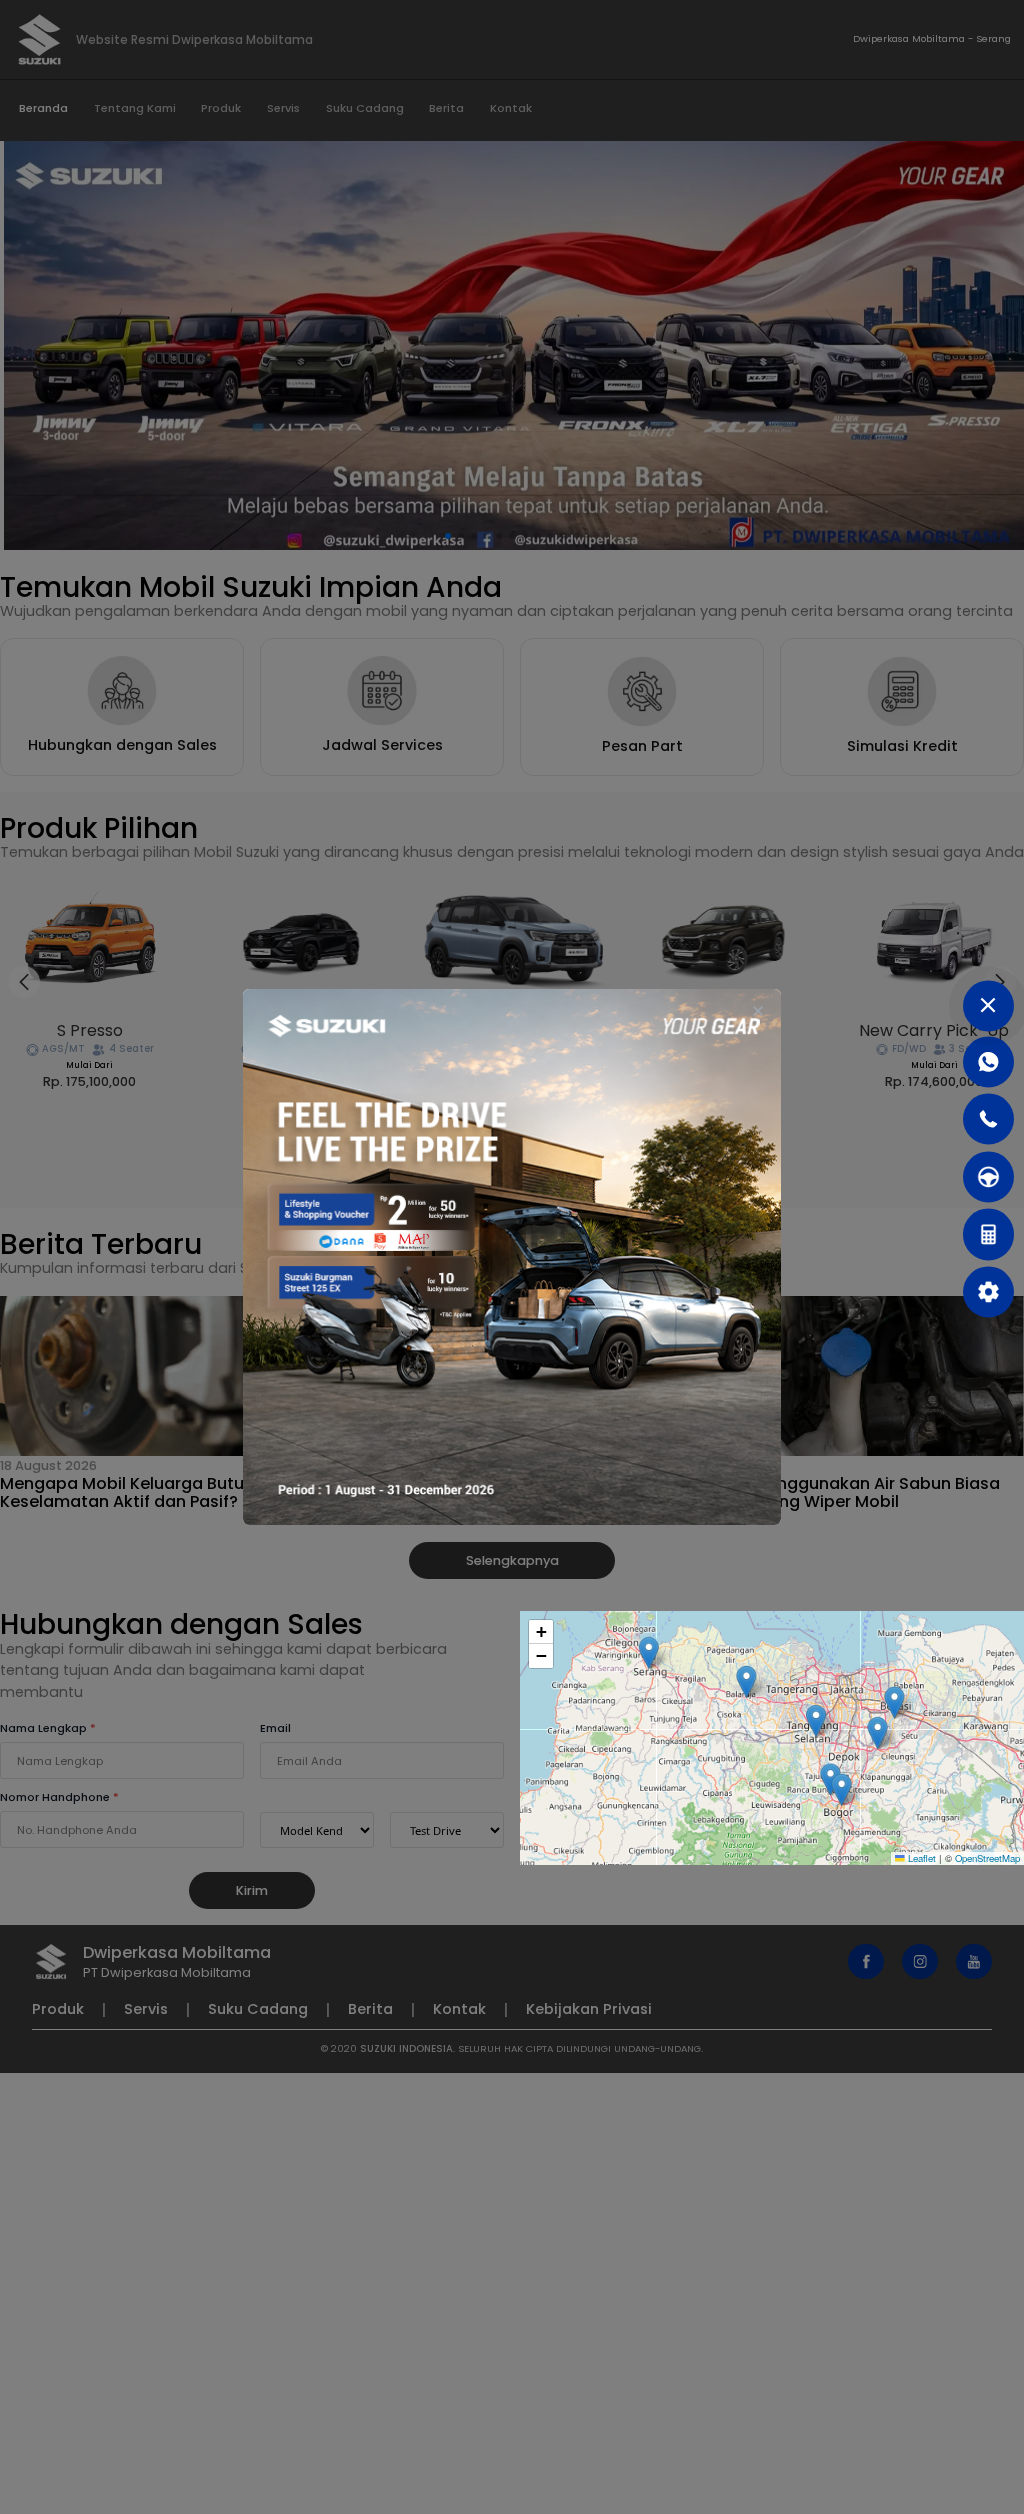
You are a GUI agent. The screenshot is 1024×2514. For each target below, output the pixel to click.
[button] (878, 1732)
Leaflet (920, 1858)
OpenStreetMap (987, 1858)
